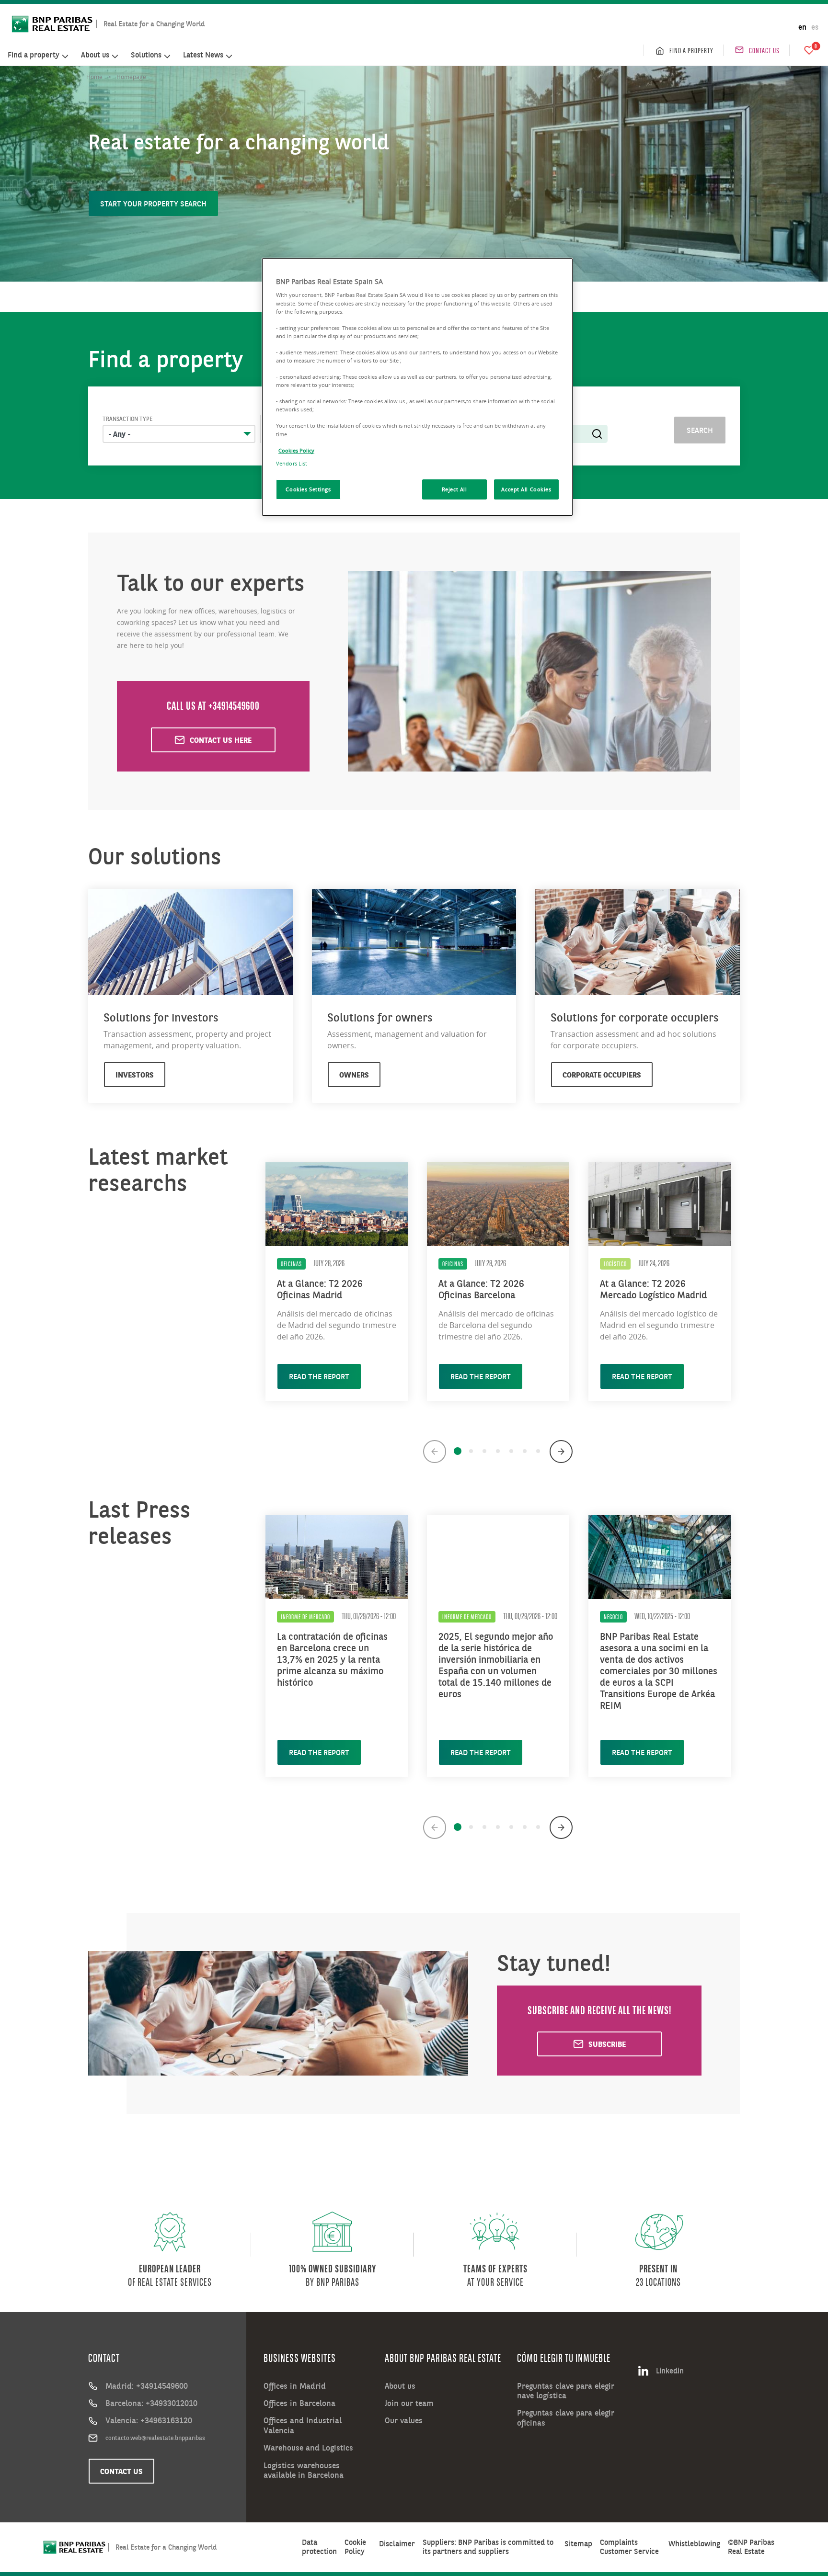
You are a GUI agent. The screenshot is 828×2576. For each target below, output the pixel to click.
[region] (417, 387)
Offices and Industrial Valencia (303, 2425)
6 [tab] (525, 1451)
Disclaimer (397, 2544)
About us (400, 2386)
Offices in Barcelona (299, 2403)
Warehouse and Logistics (308, 2448)
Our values (404, 2420)
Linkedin (670, 2371)
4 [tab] (498, 1451)
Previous (435, 1452)
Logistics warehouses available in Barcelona (304, 2470)
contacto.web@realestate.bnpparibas (155, 2438)
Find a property (691, 50)
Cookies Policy (296, 450)
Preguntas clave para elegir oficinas (566, 2418)
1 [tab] (458, 1451)
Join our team (409, 2403)
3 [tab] (484, 1451)
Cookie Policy (355, 2547)
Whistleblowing (694, 2544)
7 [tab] (538, 1451)
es (815, 27)
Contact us (764, 50)
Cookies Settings (308, 489)
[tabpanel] (337, 1277)
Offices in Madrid (295, 2386)
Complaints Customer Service (629, 2547)
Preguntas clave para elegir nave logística (566, 2391)
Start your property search (153, 204)
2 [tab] (471, 1451)
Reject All (454, 489)
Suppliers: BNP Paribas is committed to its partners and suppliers (488, 2547)
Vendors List (292, 463)
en (802, 27)
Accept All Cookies (526, 489)
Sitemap (578, 2544)
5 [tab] (511, 1451)
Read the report (319, 1376)
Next (561, 1452)
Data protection (319, 2547)
